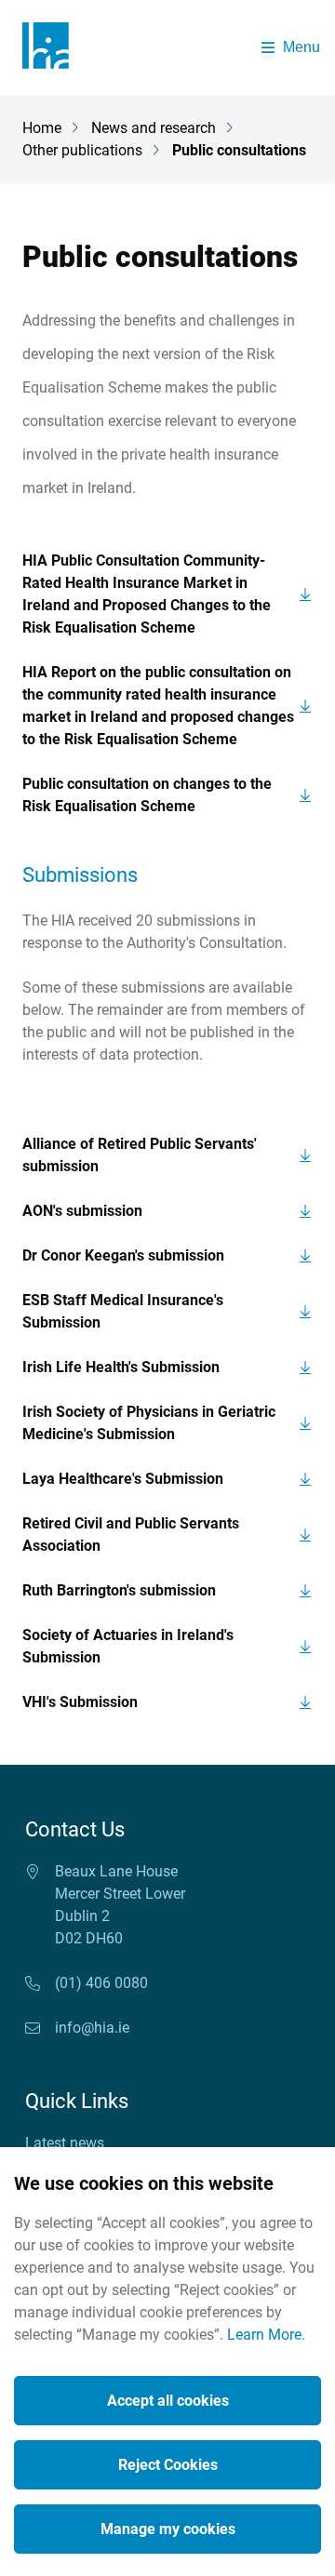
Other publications (82, 151)
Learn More (264, 2335)
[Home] (52, 47)
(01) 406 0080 (101, 1983)
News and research (154, 128)
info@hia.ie (92, 2028)
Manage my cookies (168, 2529)
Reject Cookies (168, 2465)
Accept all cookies (168, 2401)
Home (42, 128)
